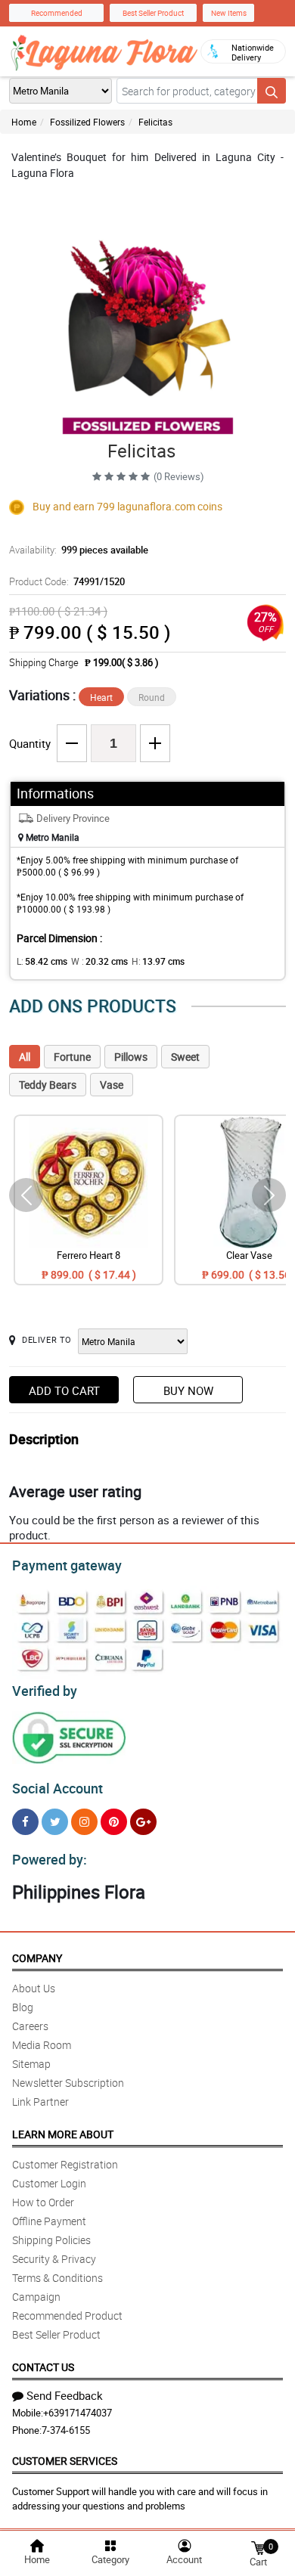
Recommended (57, 13)
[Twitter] (55, 1822)
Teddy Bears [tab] (48, 1085)
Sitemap (31, 2064)
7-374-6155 (66, 2430)
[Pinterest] (114, 1822)
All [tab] (25, 1057)
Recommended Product (67, 2316)
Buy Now (188, 1390)
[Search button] (272, 91)
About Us (34, 1988)
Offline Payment (49, 2221)
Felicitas (155, 122)
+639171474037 (78, 2413)
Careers (30, 2026)
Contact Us (43, 2367)
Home (24, 122)
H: (158, 961)
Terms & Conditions (57, 2278)
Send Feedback (65, 2395)
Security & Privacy (54, 2259)
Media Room (42, 2045)
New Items (229, 13)
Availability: (79, 550)
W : (99, 961)
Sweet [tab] (185, 1057)
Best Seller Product (153, 13)
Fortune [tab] (72, 1057)
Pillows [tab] (131, 1057)
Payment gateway (67, 1565)
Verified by (45, 1691)
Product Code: (67, 581)
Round (152, 697)
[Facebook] (25, 1822)
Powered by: (50, 1859)
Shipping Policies (51, 2240)
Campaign (36, 2297)
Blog (23, 2007)
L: (42, 961)
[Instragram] (84, 1822)
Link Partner (40, 2102)
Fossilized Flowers (87, 122)
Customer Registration (65, 2164)
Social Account (57, 1788)
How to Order (43, 2202)
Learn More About (63, 2134)
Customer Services (65, 2461)
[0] (258, 2547)
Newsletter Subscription (68, 2083)
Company (37, 1958)
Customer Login (49, 2183)
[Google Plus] (143, 1822)
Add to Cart (64, 1390)
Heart (101, 697)
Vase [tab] (112, 1085)
